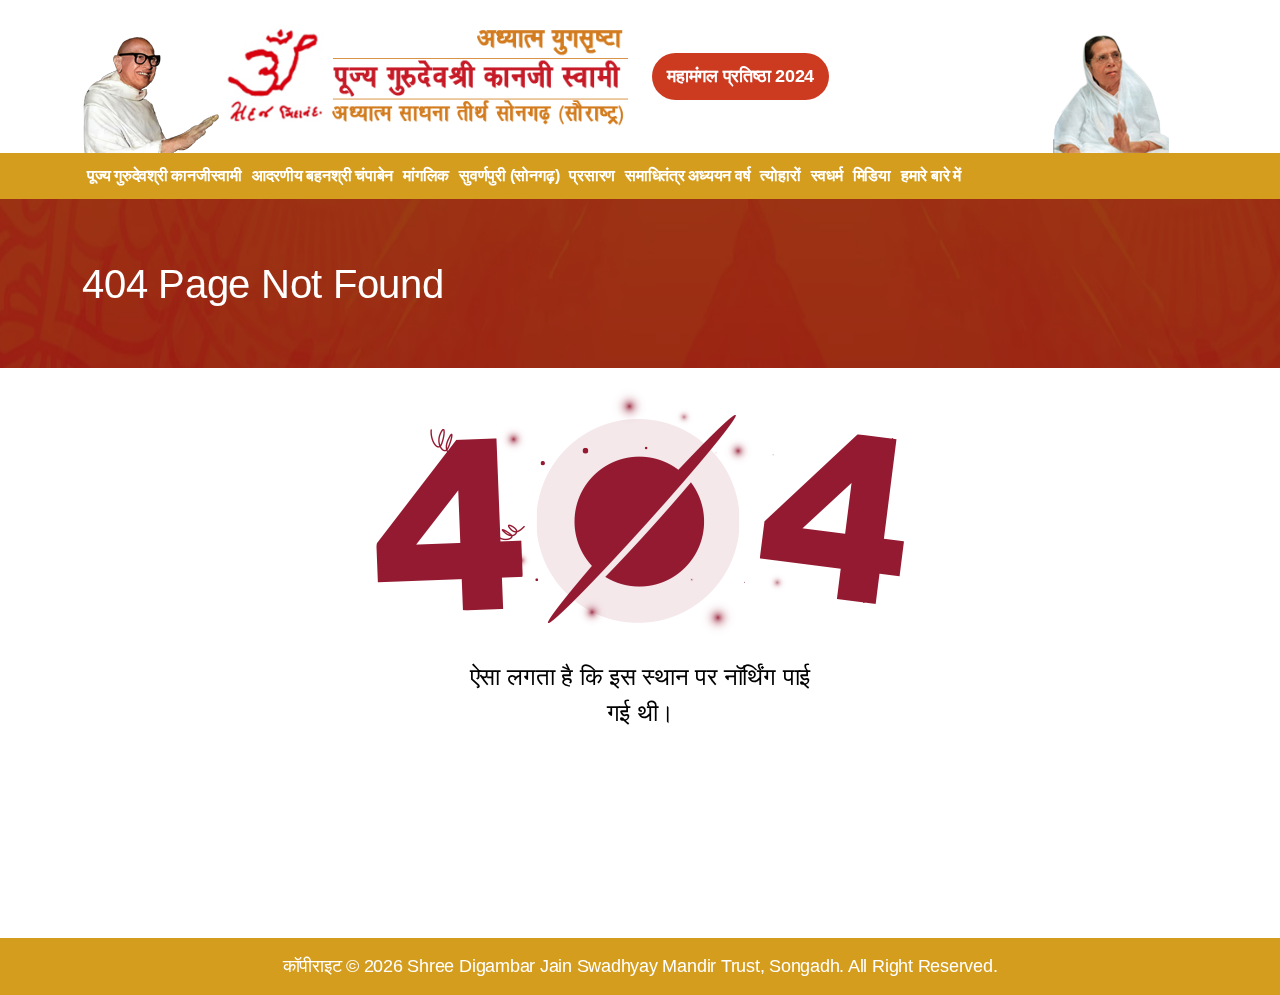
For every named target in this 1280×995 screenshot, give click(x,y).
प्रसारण (592, 175)
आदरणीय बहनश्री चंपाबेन (322, 175)
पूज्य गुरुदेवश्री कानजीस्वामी (164, 175)
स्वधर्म (827, 175)
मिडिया (872, 175)
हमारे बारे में (931, 175)
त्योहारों (780, 175)
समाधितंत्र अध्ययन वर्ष (687, 175)
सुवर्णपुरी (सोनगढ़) (509, 175)
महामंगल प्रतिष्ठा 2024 (740, 76)
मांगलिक (426, 175)
